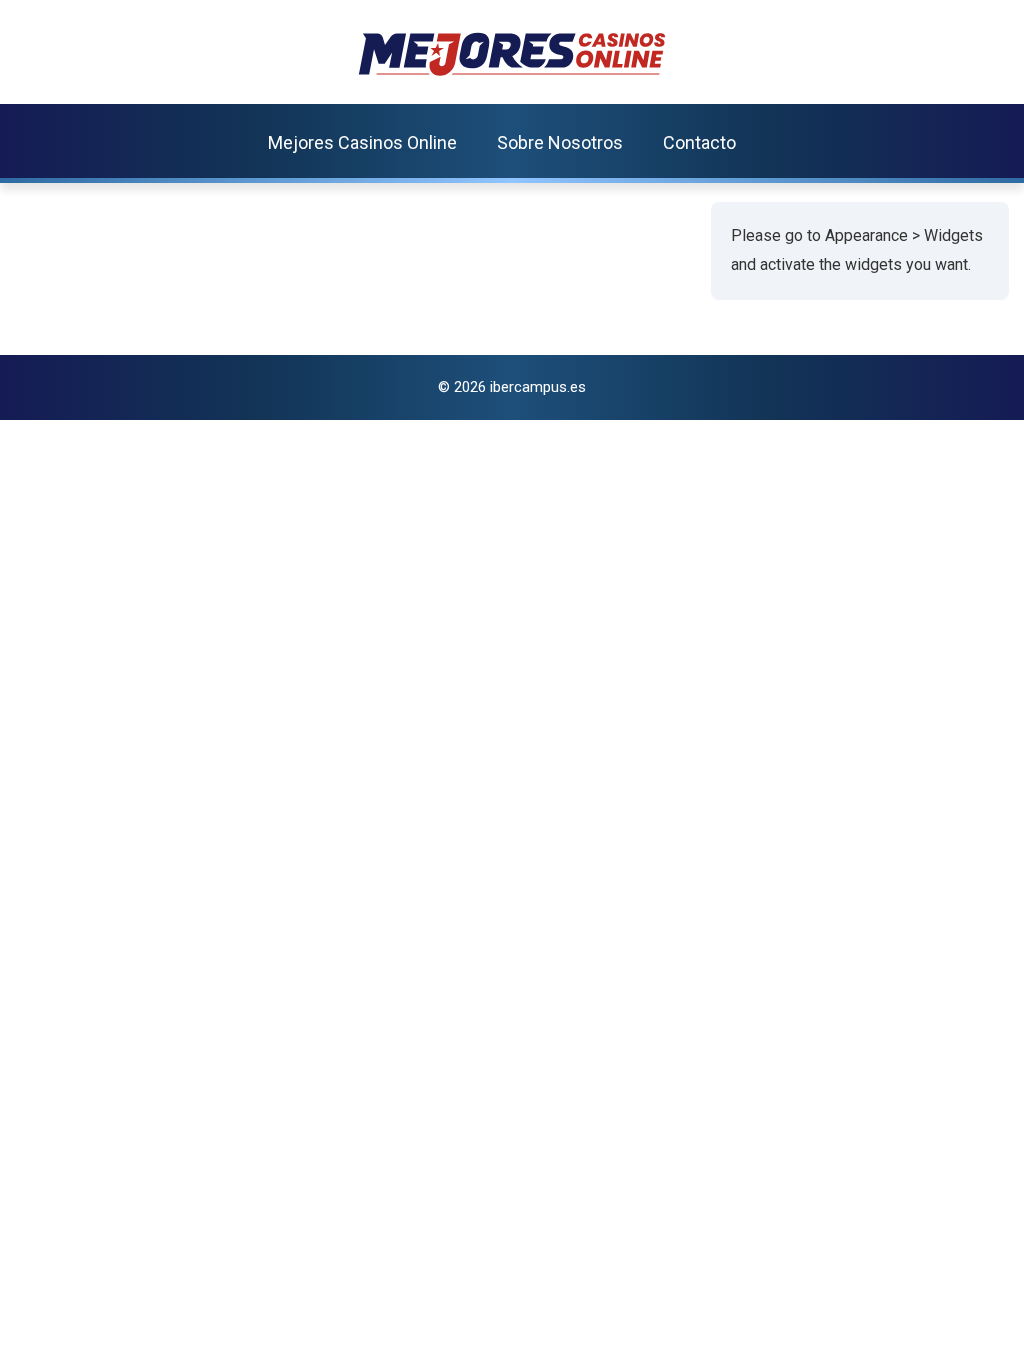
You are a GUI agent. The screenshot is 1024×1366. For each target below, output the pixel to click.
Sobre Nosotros (560, 142)
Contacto (699, 142)
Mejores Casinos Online (362, 142)
